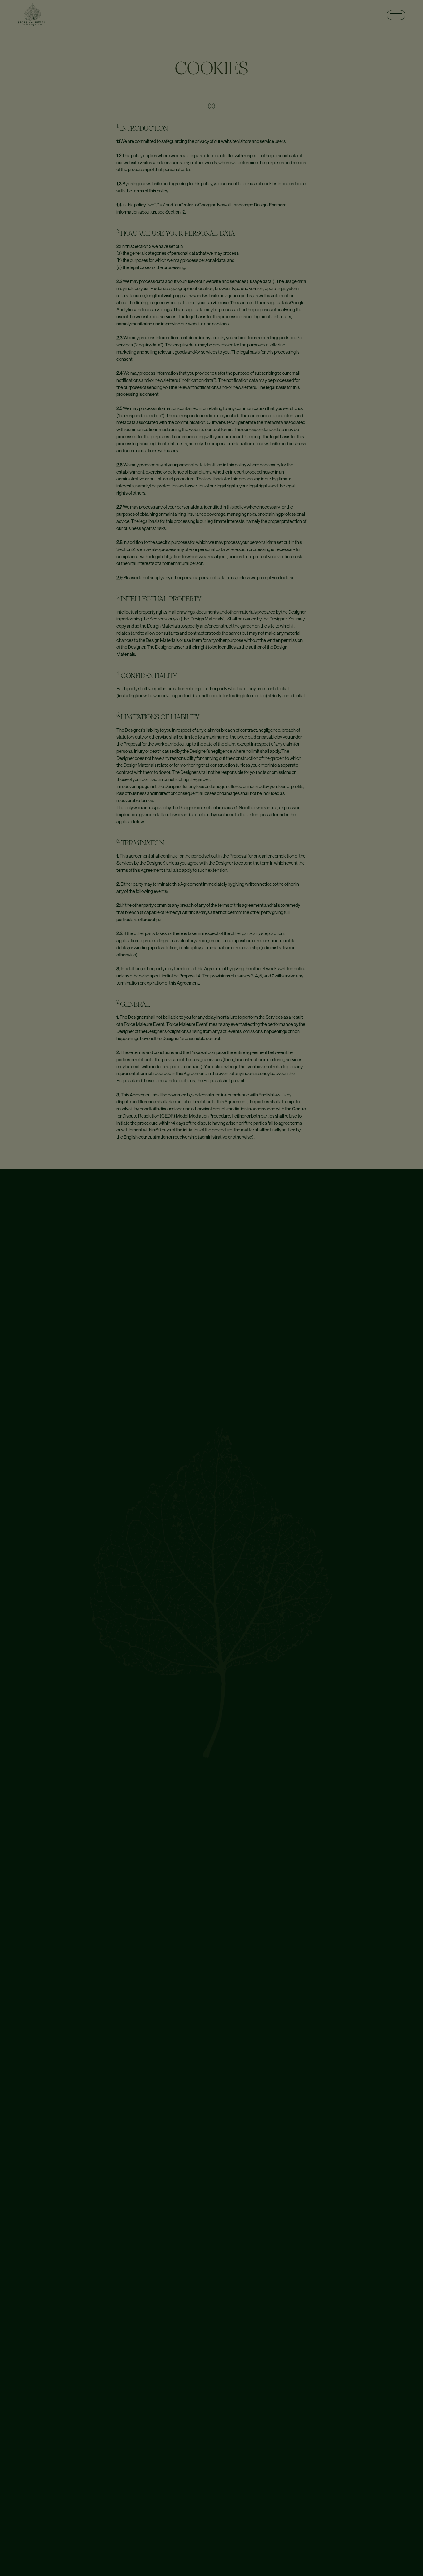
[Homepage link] (32, 15)
